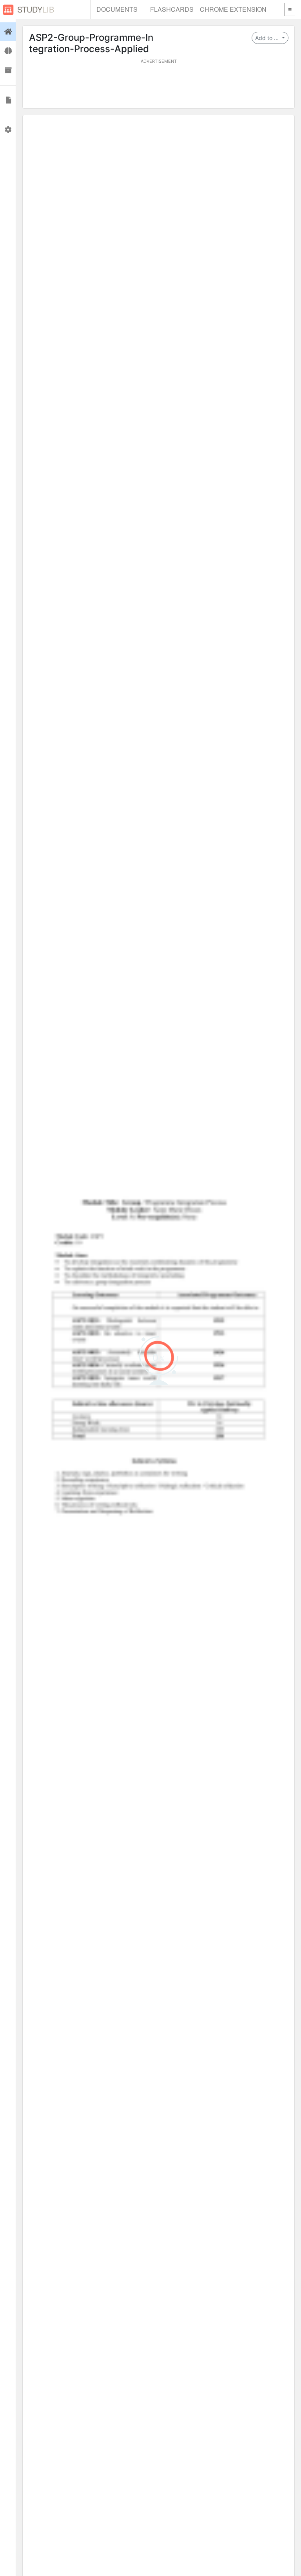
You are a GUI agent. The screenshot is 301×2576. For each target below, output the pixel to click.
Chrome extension (233, 9)
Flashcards (172, 9)
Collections (8, 71)
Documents (117, 9)
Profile (8, 130)
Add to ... (268, 38)
